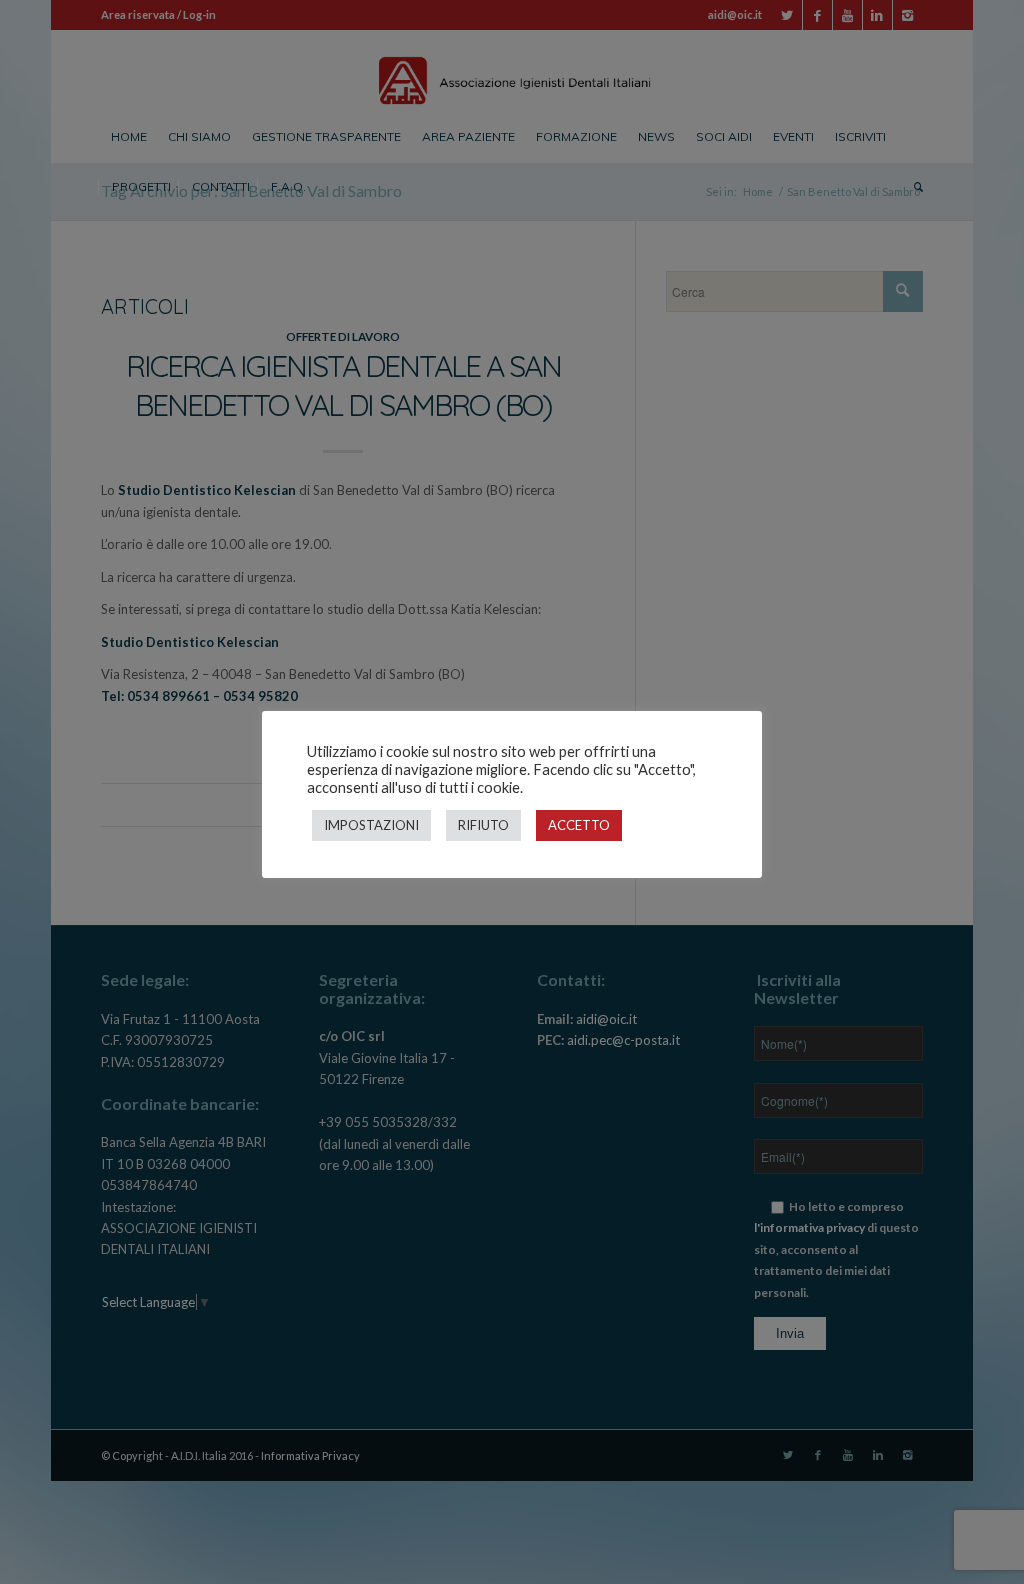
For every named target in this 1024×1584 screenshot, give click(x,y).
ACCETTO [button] (579, 825)
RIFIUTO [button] (483, 825)
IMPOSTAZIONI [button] (371, 825)
